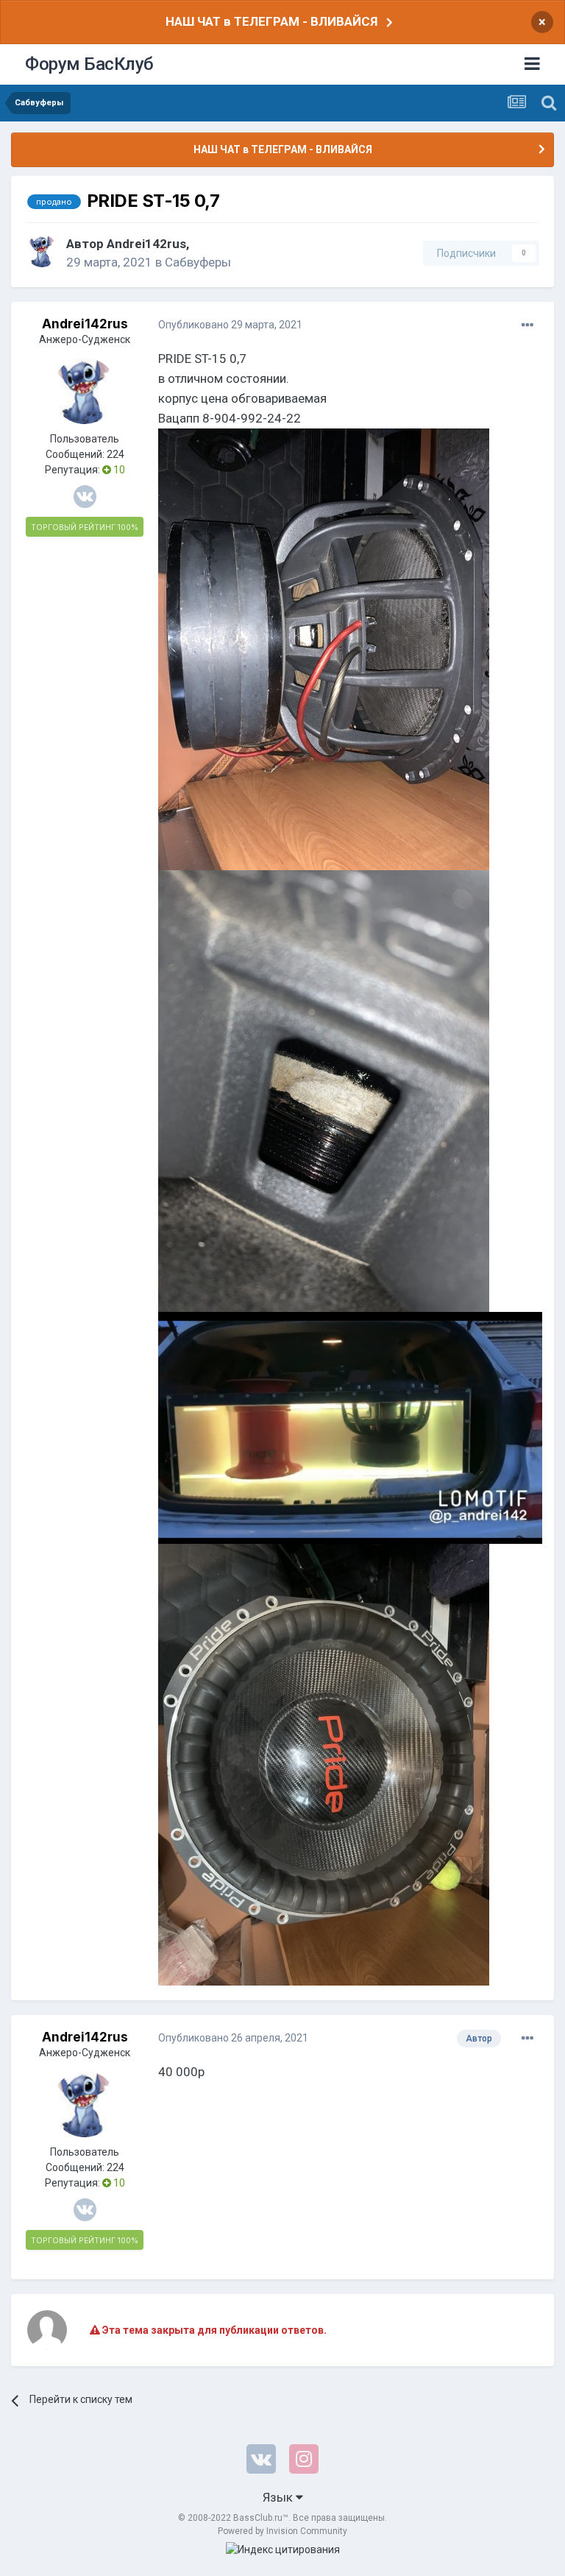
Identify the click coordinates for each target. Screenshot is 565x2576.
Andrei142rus (146, 244)
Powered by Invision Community (282, 2531)
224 (116, 454)
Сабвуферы (198, 262)
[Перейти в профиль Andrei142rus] (42, 251)
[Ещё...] (527, 325)
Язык (279, 2497)
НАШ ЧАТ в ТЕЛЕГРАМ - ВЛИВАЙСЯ (271, 21)
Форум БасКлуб (89, 64)
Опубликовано (230, 325)
